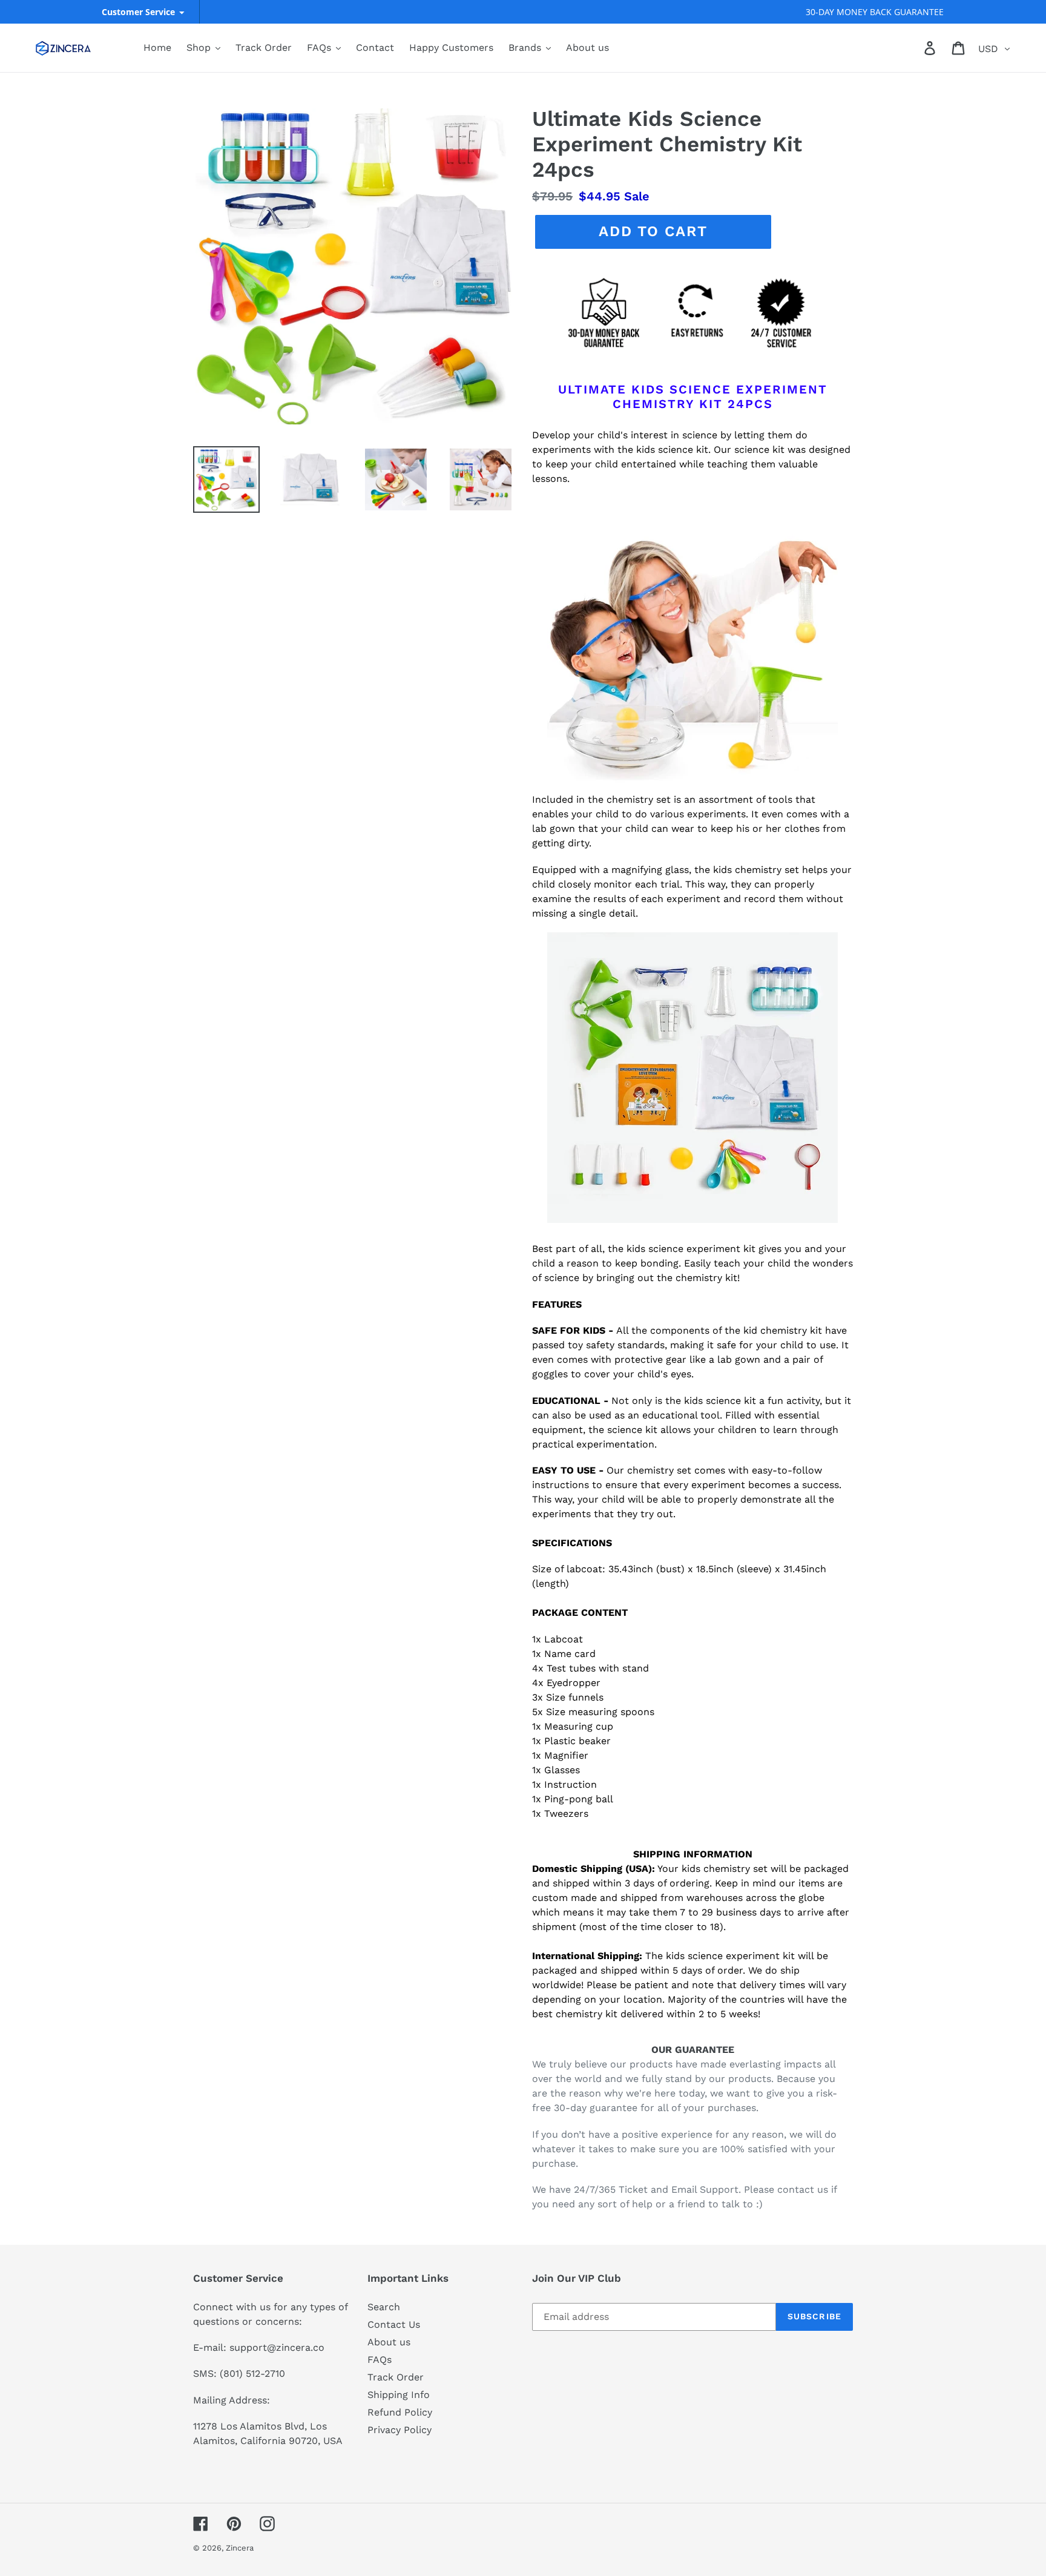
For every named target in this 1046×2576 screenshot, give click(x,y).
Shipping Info (399, 2395)
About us (389, 2342)
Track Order (396, 2377)
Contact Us (394, 2324)
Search (384, 2307)
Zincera (240, 2548)
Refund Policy (400, 2412)
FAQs (380, 2360)
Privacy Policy (400, 2430)
